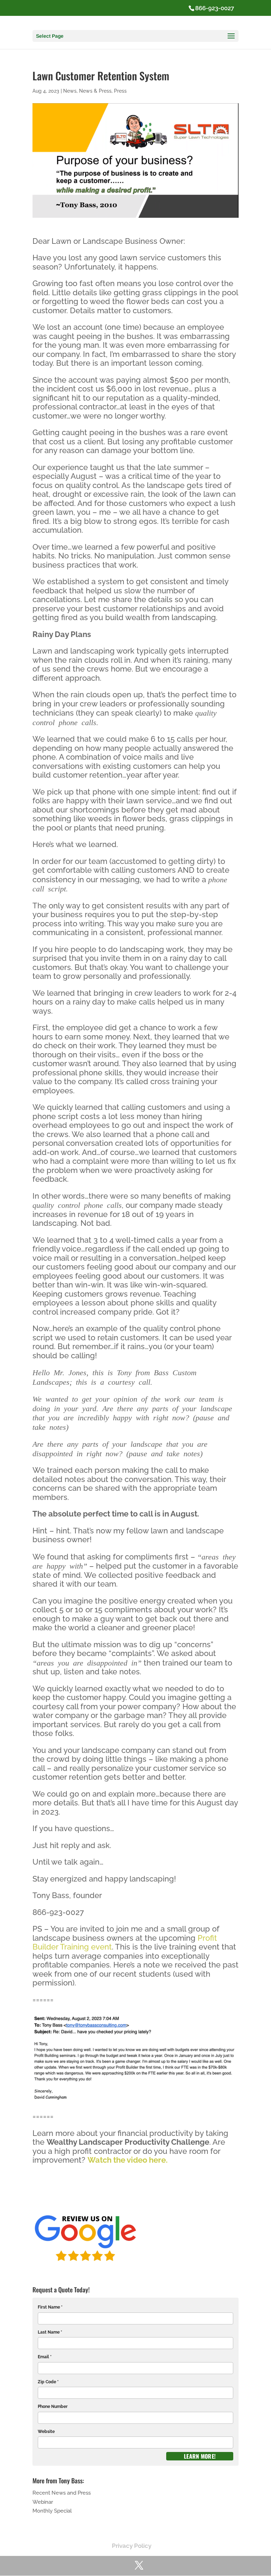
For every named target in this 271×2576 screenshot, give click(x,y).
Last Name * (50, 2332)
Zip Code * (48, 2382)
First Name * (50, 2307)
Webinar (43, 2502)
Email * (45, 2357)
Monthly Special (52, 2511)
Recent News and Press (62, 2493)
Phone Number (53, 2407)
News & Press (95, 91)
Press (120, 91)
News (70, 91)
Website (46, 2432)
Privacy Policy (132, 2546)
